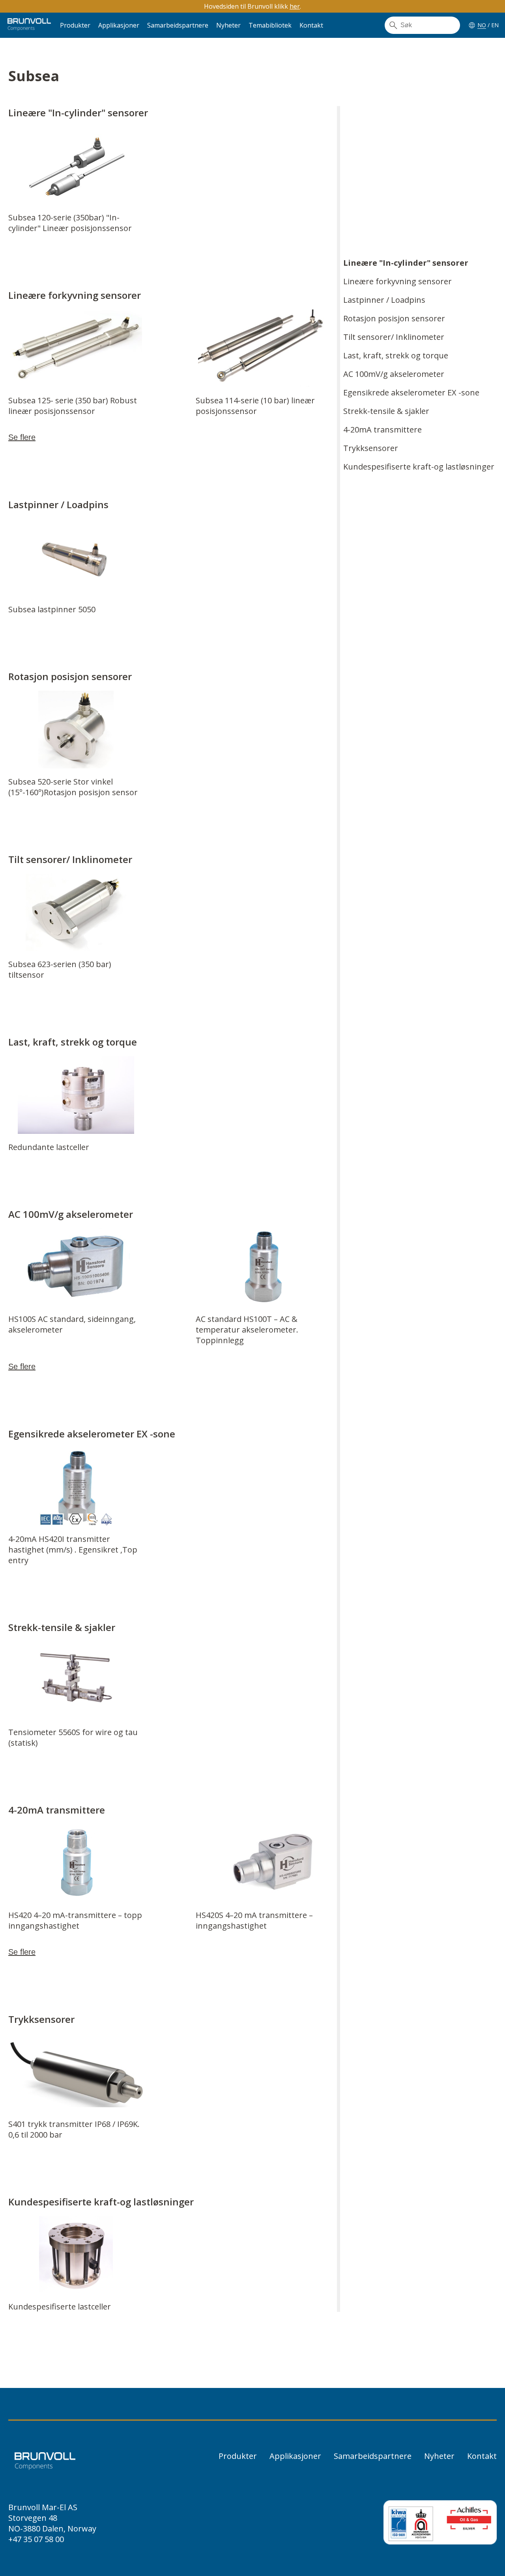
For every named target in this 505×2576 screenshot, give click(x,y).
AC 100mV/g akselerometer (394, 374)
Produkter (75, 25)
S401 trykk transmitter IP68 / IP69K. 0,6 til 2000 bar (74, 2129)
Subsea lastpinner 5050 (52, 609)
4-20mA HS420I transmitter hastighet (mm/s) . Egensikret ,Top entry (73, 1550)
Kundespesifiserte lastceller (60, 2307)
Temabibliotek (270, 25)
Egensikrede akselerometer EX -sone (411, 392)
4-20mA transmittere (382, 430)
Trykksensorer (371, 448)
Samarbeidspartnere (178, 25)
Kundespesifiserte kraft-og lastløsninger (419, 467)
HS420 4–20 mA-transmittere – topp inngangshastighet (75, 1920)
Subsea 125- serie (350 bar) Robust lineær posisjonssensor (73, 406)
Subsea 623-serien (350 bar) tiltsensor (60, 969)
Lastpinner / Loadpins (384, 300)
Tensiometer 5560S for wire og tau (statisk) (73, 1737)
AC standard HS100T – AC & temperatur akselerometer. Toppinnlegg (247, 1330)
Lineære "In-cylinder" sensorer (406, 263)
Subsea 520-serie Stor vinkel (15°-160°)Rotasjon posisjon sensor (73, 787)
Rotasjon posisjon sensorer (394, 318)
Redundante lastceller (49, 1147)
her (295, 6)
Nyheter (228, 25)
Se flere (22, 437)
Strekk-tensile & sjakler (386, 411)
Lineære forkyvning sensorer (397, 281)
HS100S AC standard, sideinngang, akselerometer (72, 1324)
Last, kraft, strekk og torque (396, 355)
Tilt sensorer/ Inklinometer (394, 337)
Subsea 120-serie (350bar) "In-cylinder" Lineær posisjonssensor (70, 223)
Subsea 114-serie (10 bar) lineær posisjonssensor (255, 406)
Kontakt (311, 25)
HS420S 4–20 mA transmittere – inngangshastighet (254, 1920)
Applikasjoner (119, 25)
